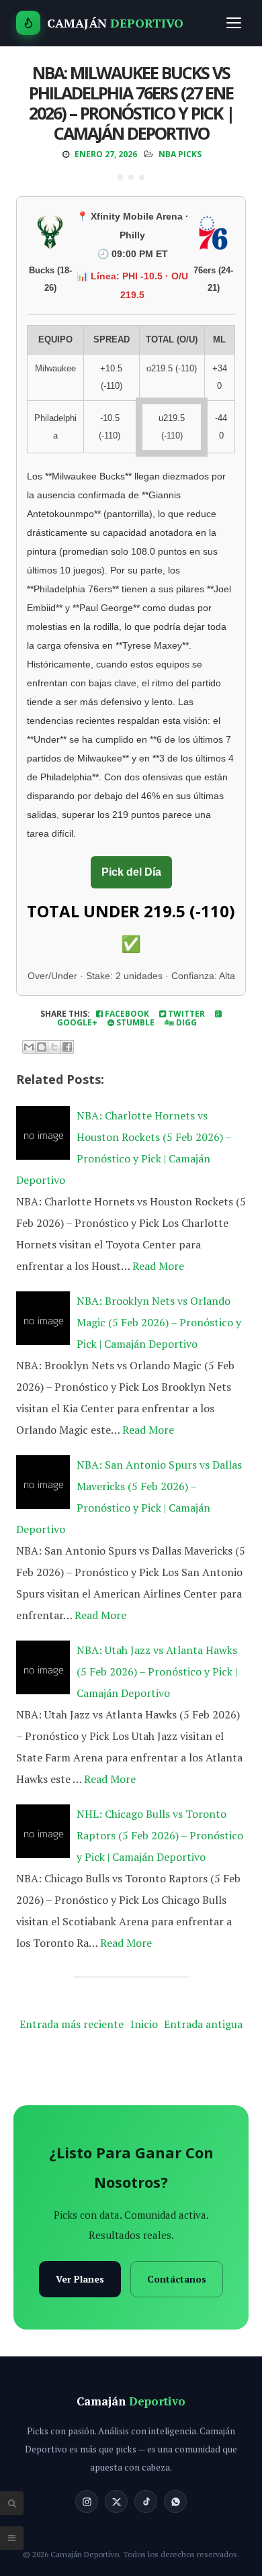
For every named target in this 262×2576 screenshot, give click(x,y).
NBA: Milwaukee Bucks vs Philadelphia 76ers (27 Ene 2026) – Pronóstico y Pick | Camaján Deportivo (131, 103)
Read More (158, 1266)
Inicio (144, 2024)
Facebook (126, 1014)
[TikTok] (146, 2501)
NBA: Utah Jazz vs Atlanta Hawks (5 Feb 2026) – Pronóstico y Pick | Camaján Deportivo (157, 1671)
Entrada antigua (203, 2024)
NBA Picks (180, 154)
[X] (116, 2501)
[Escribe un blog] (42, 1047)
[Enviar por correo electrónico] (29, 1047)
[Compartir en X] (54, 1047)
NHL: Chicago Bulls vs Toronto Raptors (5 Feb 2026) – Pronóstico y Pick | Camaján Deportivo (160, 1835)
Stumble (134, 1022)
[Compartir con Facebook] (67, 1047)
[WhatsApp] (175, 2501)
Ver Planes (80, 2279)
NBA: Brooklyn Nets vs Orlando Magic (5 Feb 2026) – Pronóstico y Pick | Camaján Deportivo (159, 1322)
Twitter (185, 1014)
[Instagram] (87, 2501)
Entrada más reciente (72, 2024)
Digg (185, 1022)
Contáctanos (177, 2279)
